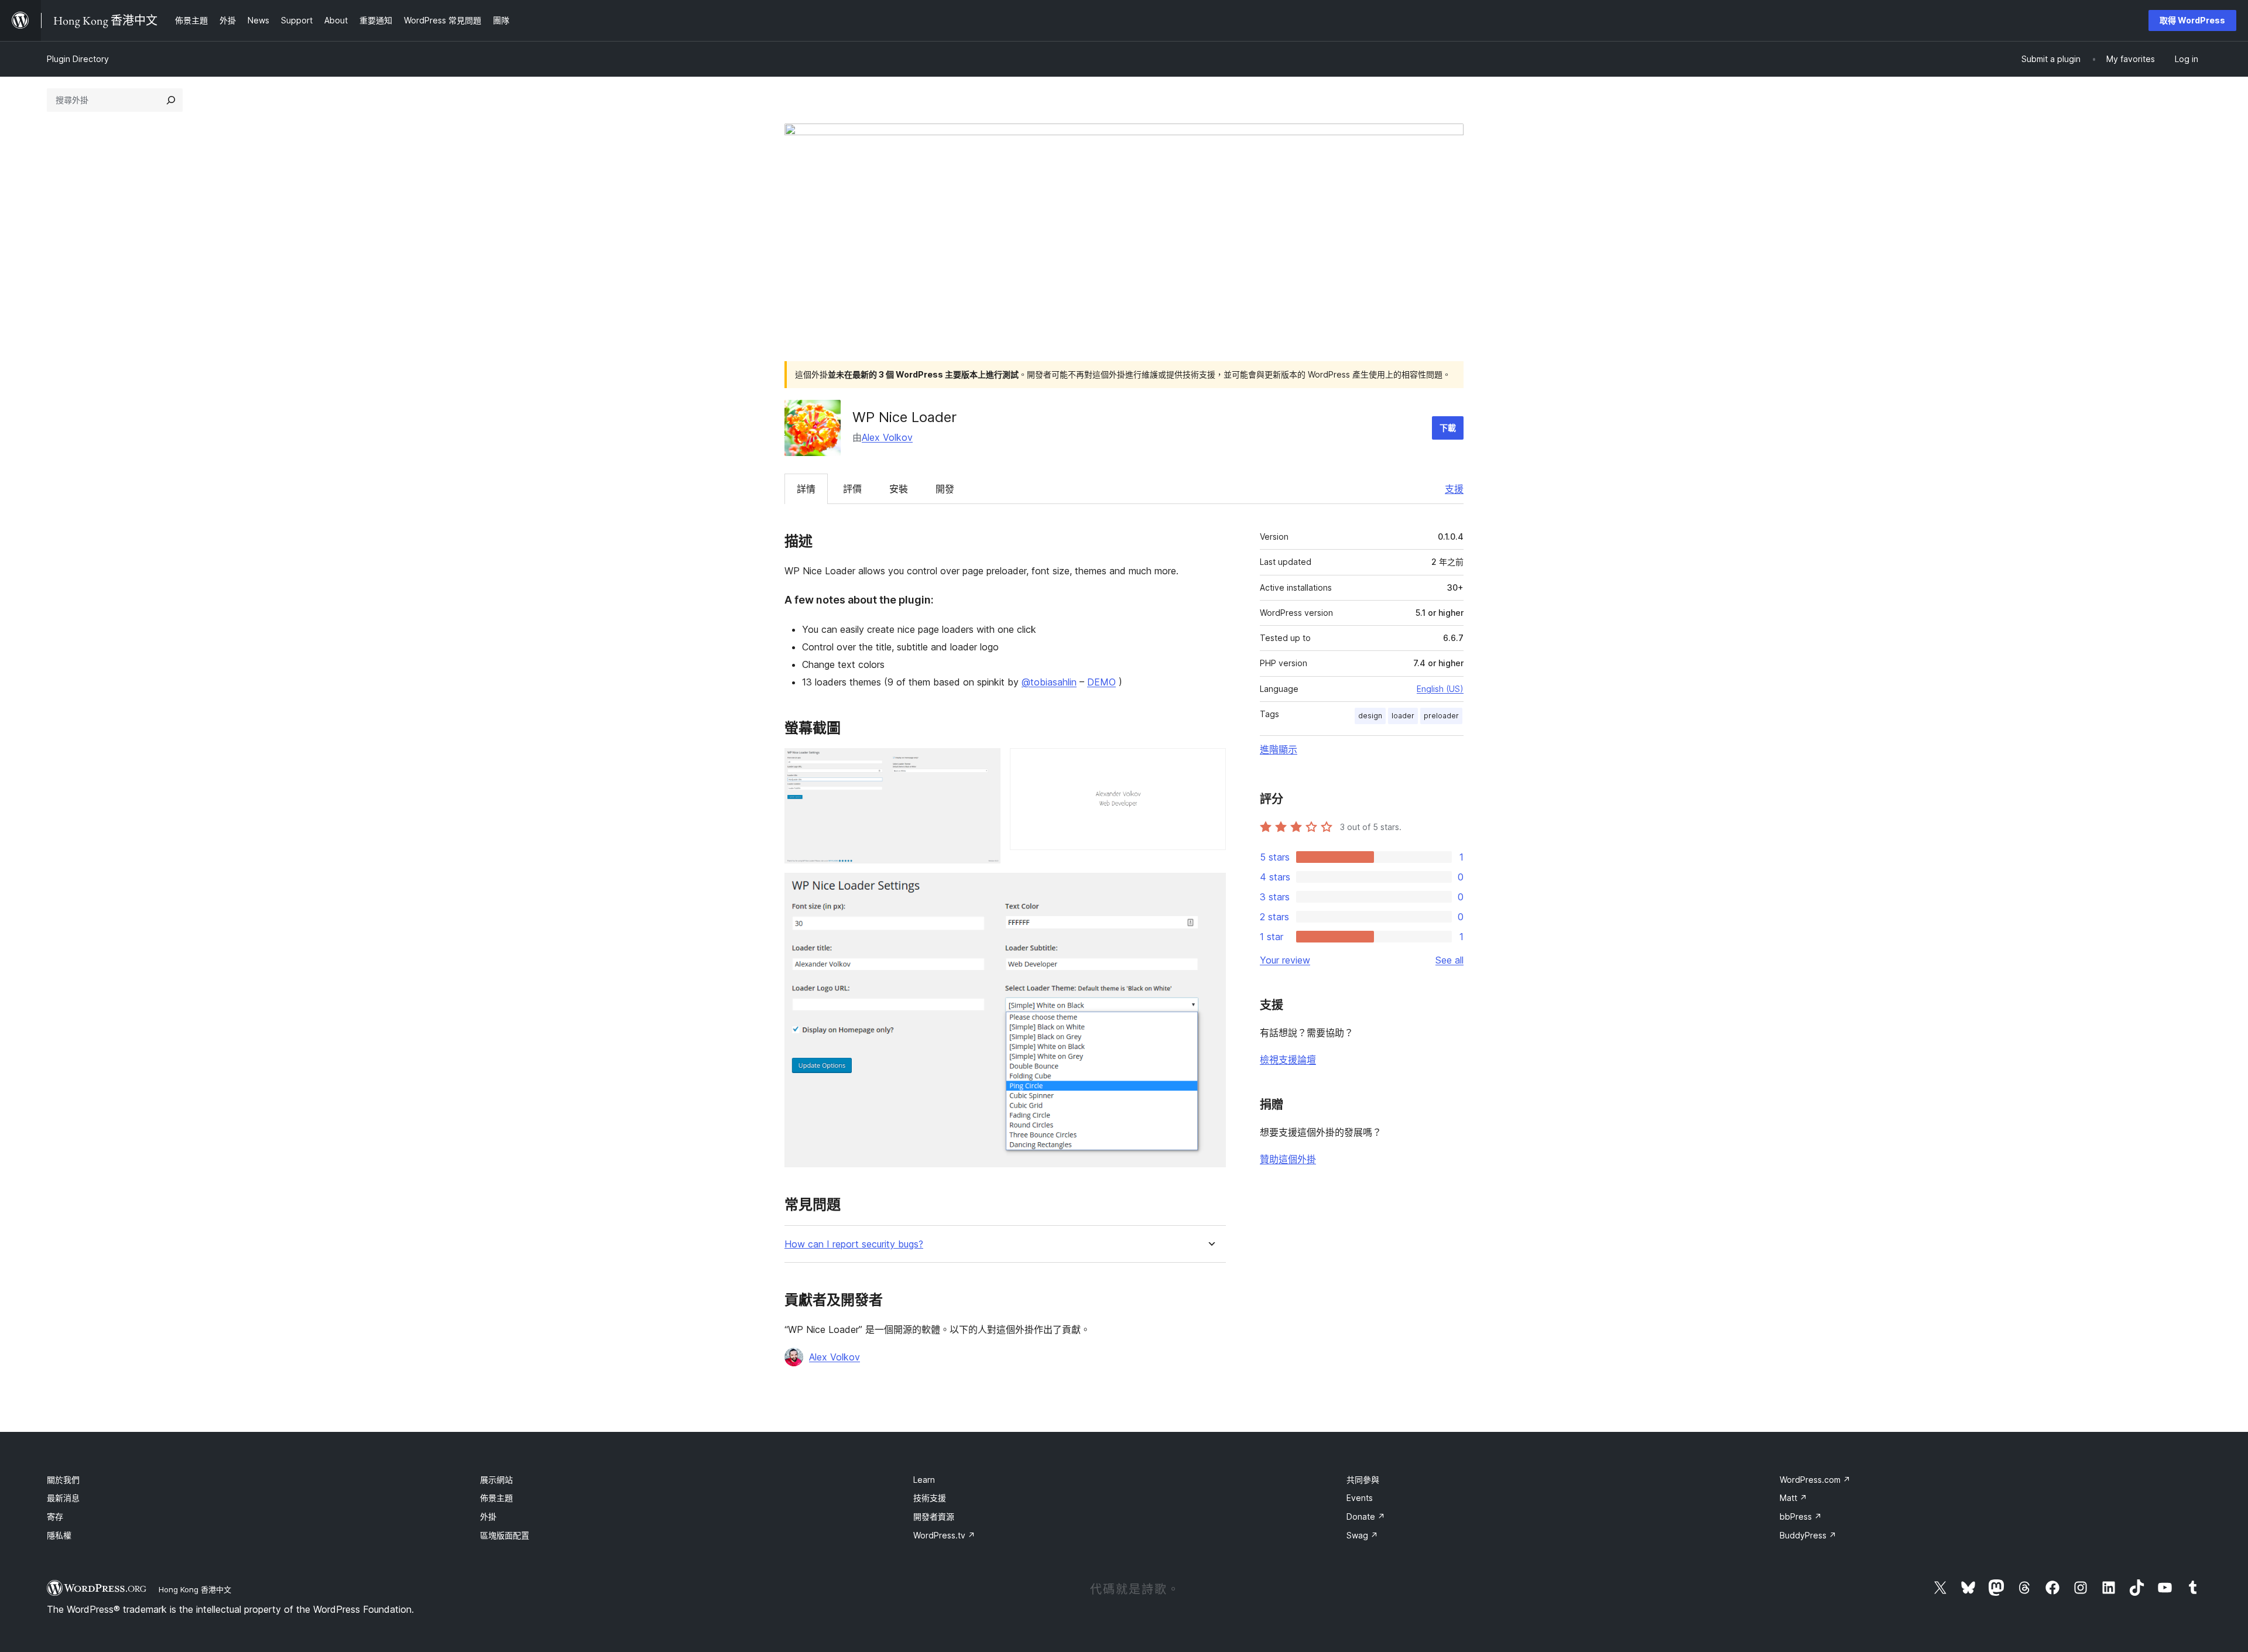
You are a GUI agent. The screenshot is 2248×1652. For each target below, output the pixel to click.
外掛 (488, 1516)
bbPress (1801, 1516)
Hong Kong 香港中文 (195, 1589)
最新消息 (63, 1498)
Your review (1285, 960)
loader (1403, 716)
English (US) (1440, 689)
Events (1360, 1498)
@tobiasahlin (1049, 682)
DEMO (1101, 682)
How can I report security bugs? (854, 1244)
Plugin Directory (78, 59)
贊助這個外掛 (1288, 1159)
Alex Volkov (887, 437)
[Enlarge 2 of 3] (1210, 764)
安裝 (899, 489)
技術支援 (930, 1498)
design (1370, 716)
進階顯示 (1279, 749)
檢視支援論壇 (1288, 1060)
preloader (1441, 716)
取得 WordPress (2192, 20)
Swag (1362, 1535)
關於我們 (63, 1480)
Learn (924, 1480)
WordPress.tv (944, 1535)
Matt (1793, 1498)
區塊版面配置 (505, 1535)
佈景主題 (496, 1498)
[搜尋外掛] (171, 100)
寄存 (55, 1516)
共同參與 (1363, 1480)
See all (1449, 960)
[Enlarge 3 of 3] (1210, 889)
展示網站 (496, 1480)
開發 (945, 489)
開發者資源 (934, 1516)
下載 (1448, 428)
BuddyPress (1808, 1535)
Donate (1366, 1516)
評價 (852, 489)
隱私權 (59, 1535)
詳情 (806, 489)
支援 (1454, 489)
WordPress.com (1815, 1480)
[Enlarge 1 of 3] (985, 764)
